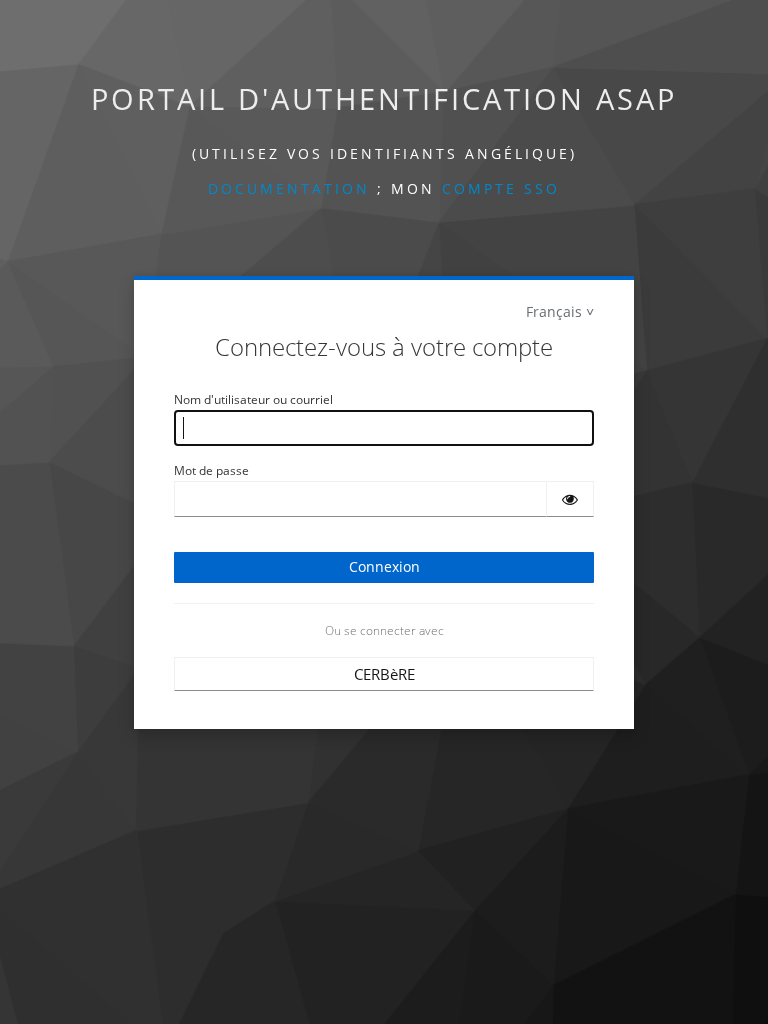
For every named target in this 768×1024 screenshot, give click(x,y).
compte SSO (501, 188)
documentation (289, 188)
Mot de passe (211, 470)
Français (554, 311)
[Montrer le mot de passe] (570, 499)
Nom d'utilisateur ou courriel (253, 399)
